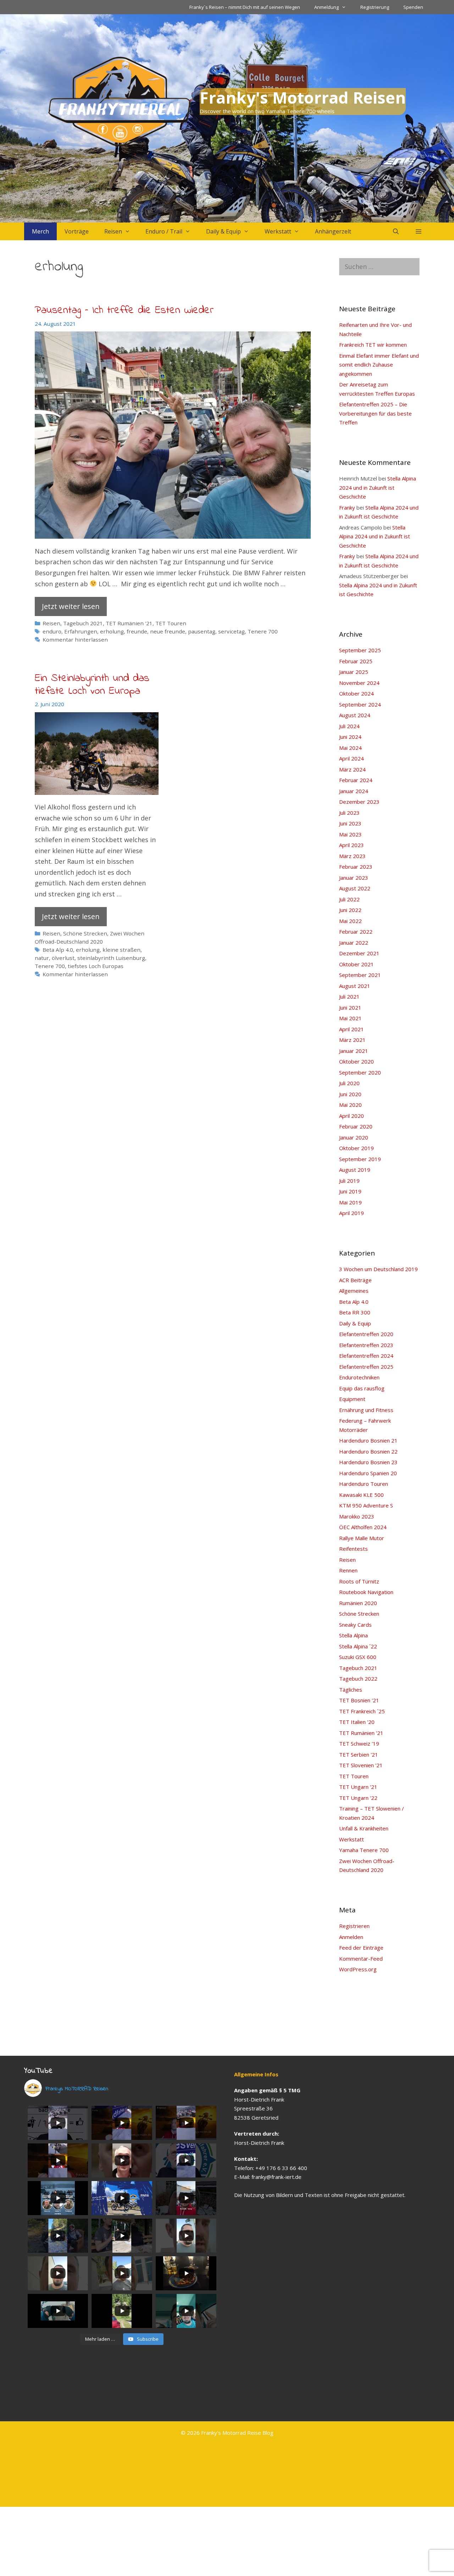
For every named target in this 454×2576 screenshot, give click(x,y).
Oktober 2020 (356, 1061)
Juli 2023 (349, 813)
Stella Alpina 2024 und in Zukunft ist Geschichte (378, 487)
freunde (137, 631)
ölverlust (63, 958)
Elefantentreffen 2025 (366, 1367)
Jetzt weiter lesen (71, 606)
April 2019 (351, 1213)
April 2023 (351, 845)
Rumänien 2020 (358, 1603)
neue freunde (168, 631)
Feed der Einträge (361, 1948)
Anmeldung (326, 7)
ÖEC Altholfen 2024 (363, 1527)
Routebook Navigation (366, 1592)
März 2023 (352, 856)
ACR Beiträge (355, 1280)
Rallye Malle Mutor (362, 1538)
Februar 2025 (356, 661)
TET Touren (171, 623)
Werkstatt (278, 231)
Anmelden (351, 1937)
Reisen (113, 231)
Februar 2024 (356, 780)
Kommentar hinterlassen (75, 639)
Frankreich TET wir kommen (373, 345)
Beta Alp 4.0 (58, 950)
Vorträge (77, 231)
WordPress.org (358, 1969)
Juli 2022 (349, 899)
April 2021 (351, 1029)
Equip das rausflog (362, 1388)
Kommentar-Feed (361, 1959)
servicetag (231, 631)
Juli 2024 (349, 726)
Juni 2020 (350, 1094)
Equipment (352, 1399)
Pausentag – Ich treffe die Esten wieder (124, 311)
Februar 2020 (356, 1126)
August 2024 (355, 715)
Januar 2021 (354, 1051)
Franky (347, 507)
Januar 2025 (354, 672)
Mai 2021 (350, 1018)
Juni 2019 (350, 1191)
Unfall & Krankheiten (364, 1828)
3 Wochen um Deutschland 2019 (378, 1269)
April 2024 (351, 758)
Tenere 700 (263, 631)
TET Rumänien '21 (129, 623)
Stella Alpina (353, 1635)
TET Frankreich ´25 (362, 1711)
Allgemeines (354, 1291)
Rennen (348, 1570)
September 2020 (360, 1072)
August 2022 (355, 888)
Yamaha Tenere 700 (364, 1850)
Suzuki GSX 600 (358, 1657)
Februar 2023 (356, 867)
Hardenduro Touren (364, 1484)
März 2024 (352, 769)
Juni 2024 (350, 737)
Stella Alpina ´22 (358, 1646)
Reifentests (353, 1549)
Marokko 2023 (357, 1516)
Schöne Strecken (85, 933)
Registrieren (354, 1926)
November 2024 (359, 683)
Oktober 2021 (356, 964)
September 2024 (360, 704)
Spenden (413, 7)
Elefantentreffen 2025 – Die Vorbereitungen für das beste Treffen (375, 413)
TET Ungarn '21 (358, 1787)
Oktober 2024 (356, 693)
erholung (112, 631)
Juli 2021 (349, 996)
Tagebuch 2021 (83, 623)
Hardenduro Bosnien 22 (368, 1451)
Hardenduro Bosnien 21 (368, 1440)
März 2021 (352, 1040)
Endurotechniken (359, 1377)
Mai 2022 (350, 921)
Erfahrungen (81, 631)
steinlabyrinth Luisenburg (111, 958)
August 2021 (355, 986)
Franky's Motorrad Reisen (303, 97)
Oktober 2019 (356, 1148)
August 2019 (355, 1170)
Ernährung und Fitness (366, 1410)
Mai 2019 (350, 1202)
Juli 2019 (349, 1181)
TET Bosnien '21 (359, 1700)
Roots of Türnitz (359, 1581)
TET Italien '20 (357, 1722)
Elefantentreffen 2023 (366, 1345)
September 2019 (360, 1159)
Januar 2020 (354, 1137)
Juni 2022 (350, 910)
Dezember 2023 (359, 802)
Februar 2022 (356, 932)
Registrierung (375, 7)
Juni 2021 (350, 1007)
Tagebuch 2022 (358, 1679)
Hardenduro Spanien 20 (368, 1473)
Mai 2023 (350, 834)
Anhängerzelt (333, 231)
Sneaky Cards (355, 1625)
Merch (40, 231)
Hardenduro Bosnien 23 (368, 1462)
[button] (419, 231)
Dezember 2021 (359, 953)
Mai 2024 (350, 748)
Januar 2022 (354, 943)
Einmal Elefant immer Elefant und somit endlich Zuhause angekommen (379, 365)
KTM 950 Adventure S (366, 1505)
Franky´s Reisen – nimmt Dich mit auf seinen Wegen (245, 7)
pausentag (202, 631)
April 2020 (351, 1116)
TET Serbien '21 (359, 1754)
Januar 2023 (354, 878)
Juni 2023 (350, 823)
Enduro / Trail (164, 231)
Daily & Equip (223, 231)
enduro (52, 631)
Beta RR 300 (355, 1312)
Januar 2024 (354, 791)
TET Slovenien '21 (361, 1765)
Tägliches (351, 1690)
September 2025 (360, 650)
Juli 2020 (349, 1083)
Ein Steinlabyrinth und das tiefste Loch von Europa (92, 685)
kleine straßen (121, 950)
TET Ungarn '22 (358, 1798)
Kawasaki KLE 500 (361, 1495)
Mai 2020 (350, 1105)
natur (42, 958)
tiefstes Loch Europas (96, 966)
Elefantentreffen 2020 (366, 1334)
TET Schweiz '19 (359, 1743)
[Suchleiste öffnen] (396, 231)
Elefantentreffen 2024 (366, 1356)
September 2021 (360, 975)
